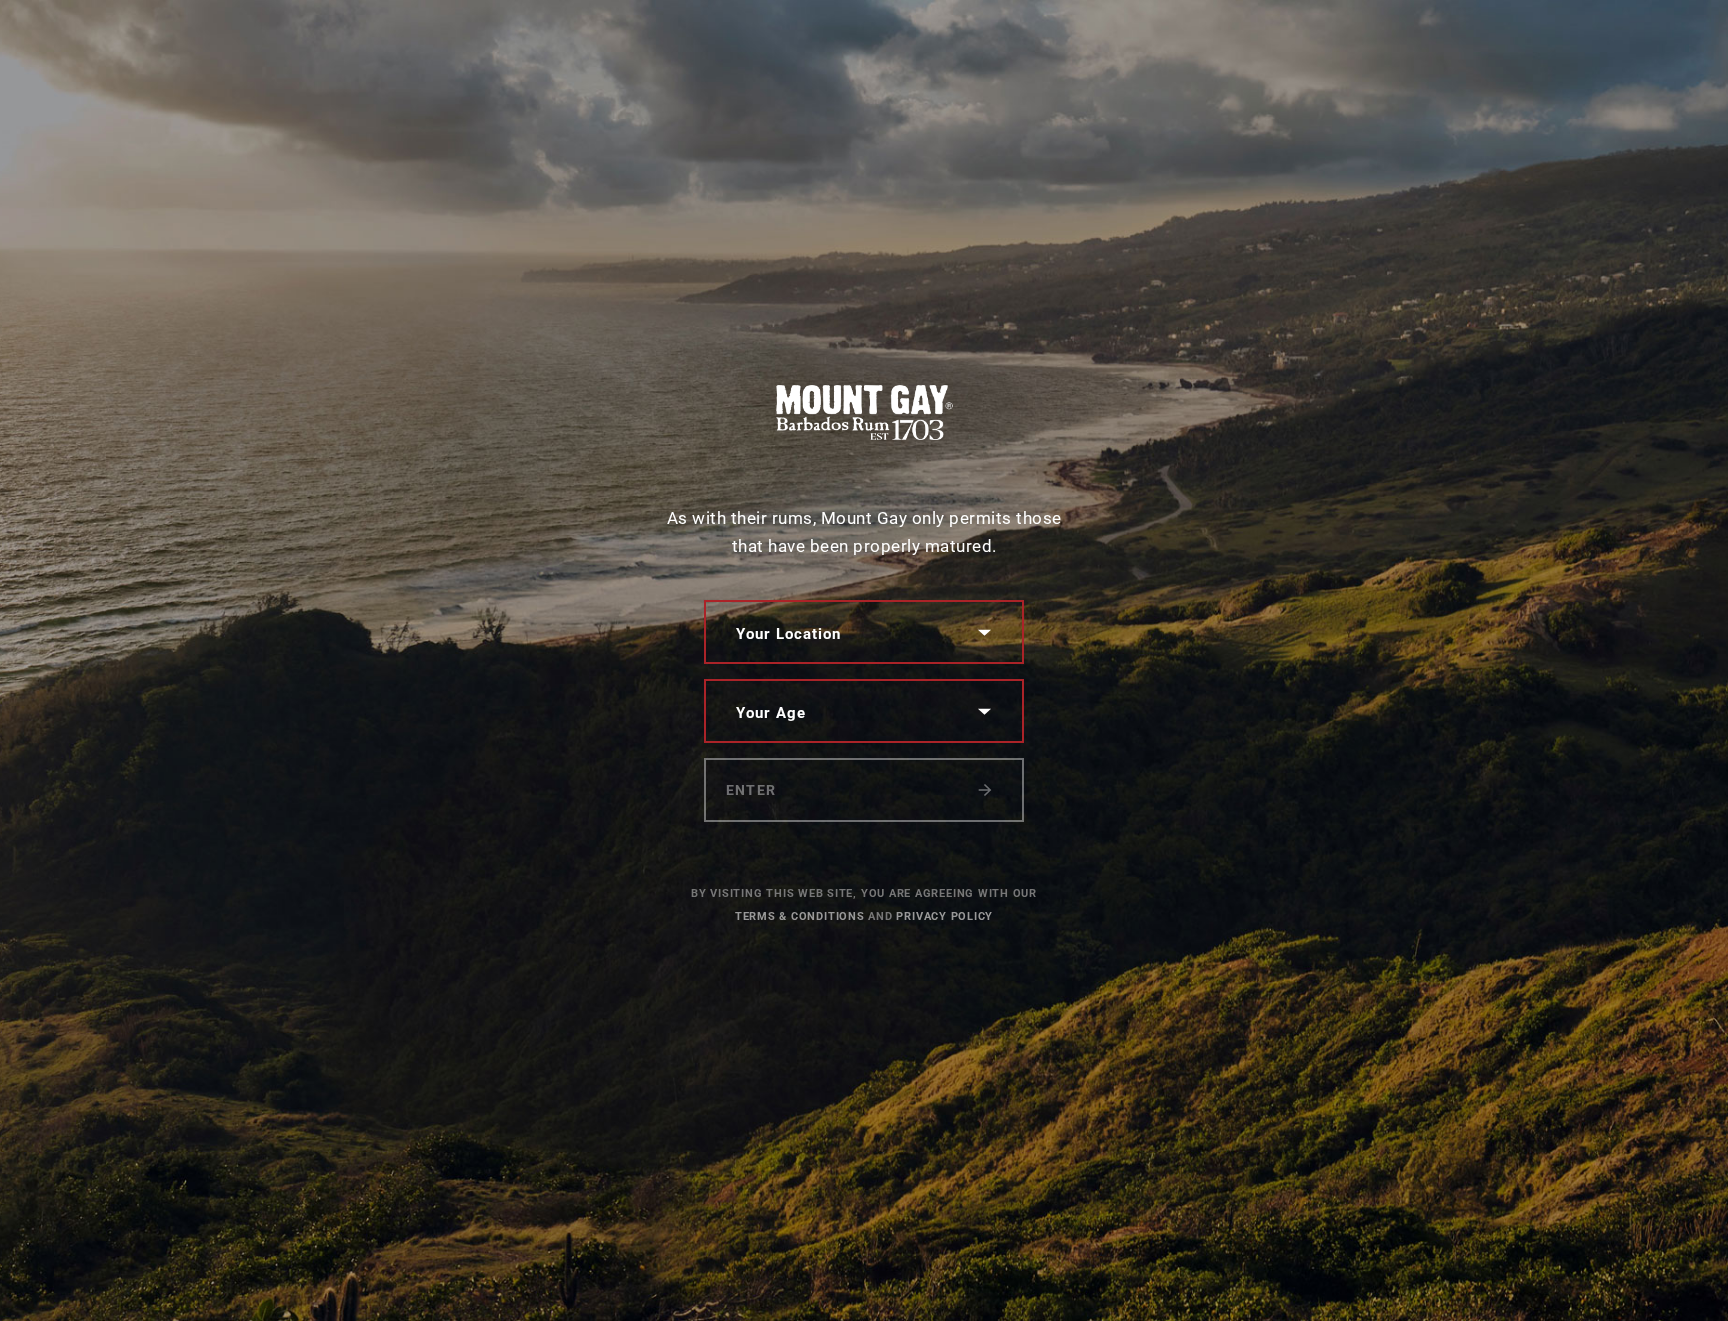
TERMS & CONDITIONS (800, 916)
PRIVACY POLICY (944, 916)
